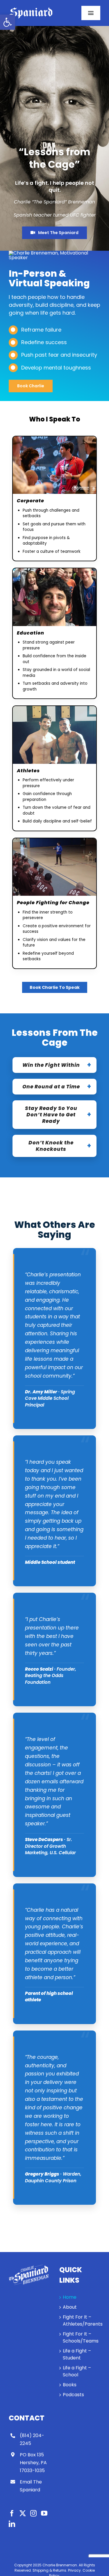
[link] (8, 22)
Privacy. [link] (75, 2570)
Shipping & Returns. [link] (50, 2570)
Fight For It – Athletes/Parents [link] (80, 2320)
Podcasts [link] (73, 2395)
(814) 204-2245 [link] (32, 2439)
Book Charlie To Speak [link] (55, 987)
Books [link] (70, 2385)
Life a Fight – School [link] (77, 2371)
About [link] (70, 2307)
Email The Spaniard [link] (31, 2486)
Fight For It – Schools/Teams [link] (80, 2337)
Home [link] (70, 2297)
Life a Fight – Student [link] (77, 2354)
